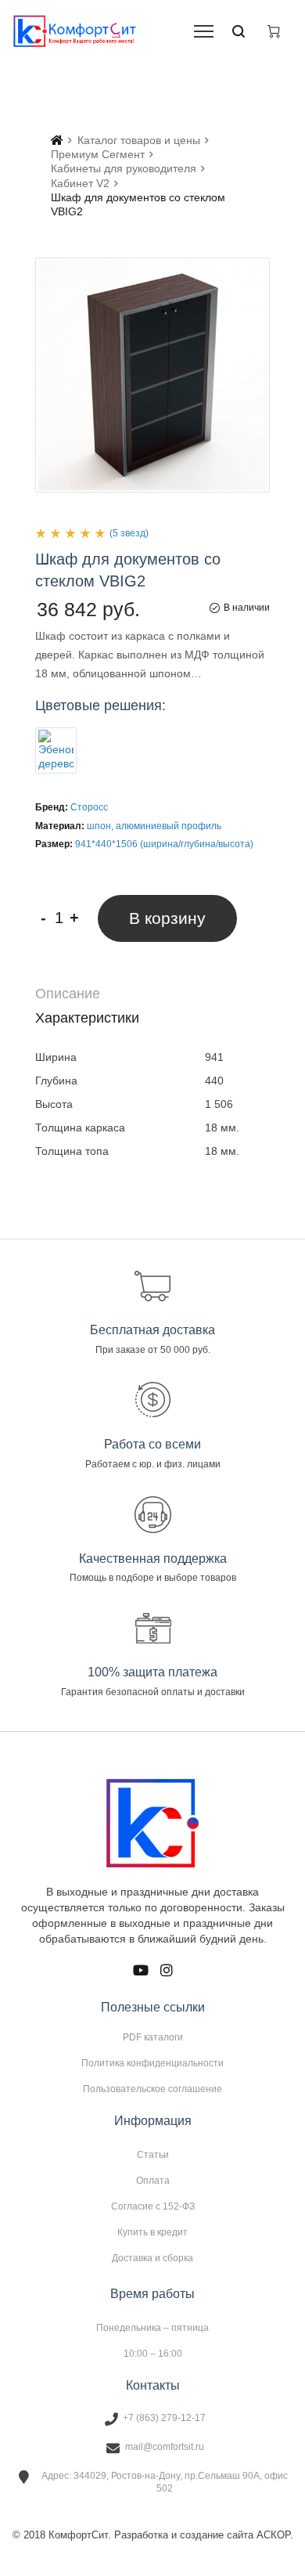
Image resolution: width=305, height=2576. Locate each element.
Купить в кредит (152, 2232)
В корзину (167, 918)
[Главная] (57, 140)
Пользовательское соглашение (152, 2089)
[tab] (152, 994)
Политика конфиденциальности (152, 2063)
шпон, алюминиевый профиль (154, 826)
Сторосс (89, 807)
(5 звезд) (129, 533)
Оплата (153, 2181)
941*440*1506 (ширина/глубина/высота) (164, 844)
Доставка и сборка (152, 2258)
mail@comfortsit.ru (165, 2447)
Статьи (153, 2155)
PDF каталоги (153, 2037)
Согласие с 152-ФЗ (153, 2206)
